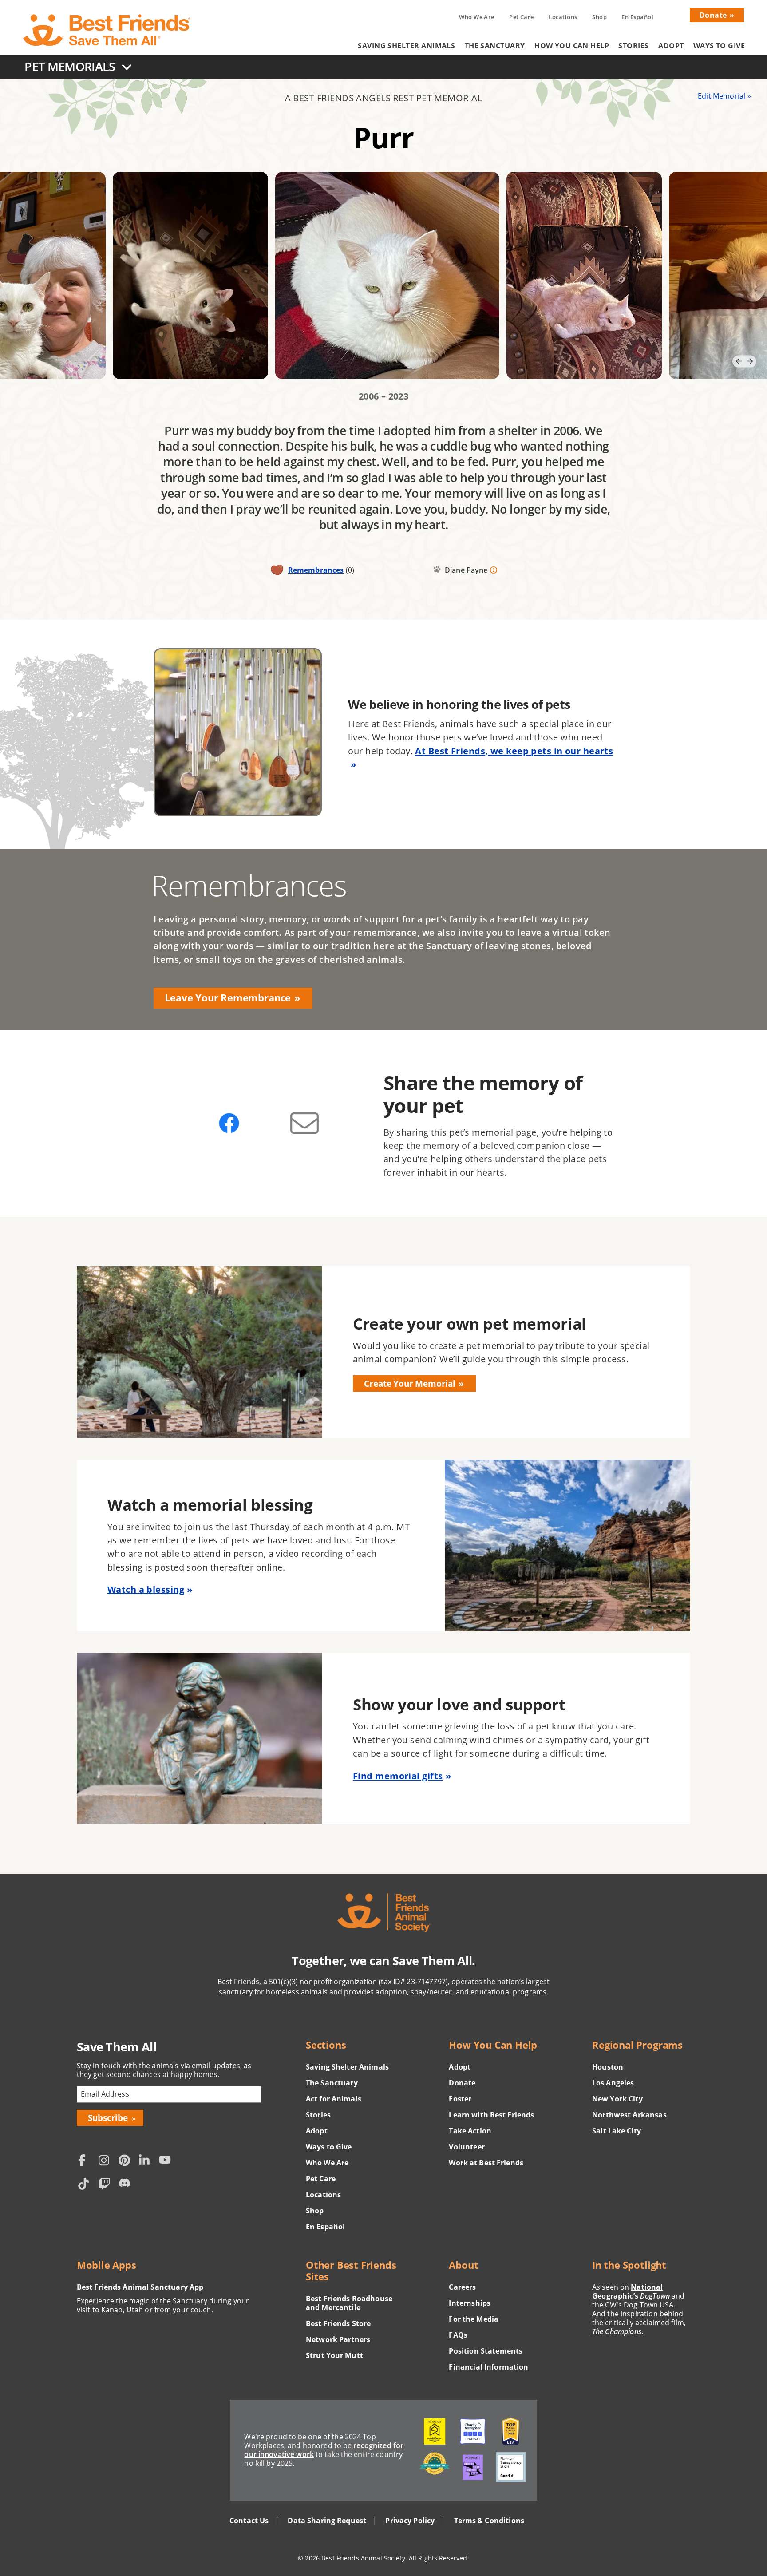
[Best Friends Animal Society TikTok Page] (86, 2185)
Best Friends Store (338, 2323)
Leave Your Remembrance (228, 998)
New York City (617, 2099)
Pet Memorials (70, 66)
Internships (470, 2303)
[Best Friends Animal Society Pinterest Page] (127, 2161)
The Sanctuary (495, 46)
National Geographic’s (631, 2291)
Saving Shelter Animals (406, 46)
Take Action (470, 2131)
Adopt (671, 46)
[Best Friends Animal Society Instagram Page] (106, 2161)
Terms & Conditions (489, 2521)
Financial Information (488, 2367)
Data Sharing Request (327, 2521)
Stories (633, 46)
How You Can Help (572, 46)
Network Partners (338, 2339)
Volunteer (467, 2147)
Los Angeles (613, 2083)
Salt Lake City (617, 2131)
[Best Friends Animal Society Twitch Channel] (106, 2185)
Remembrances (316, 570)
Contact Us (249, 2521)
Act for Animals (334, 2099)
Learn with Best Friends (491, 2115)
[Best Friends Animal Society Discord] (127, 2185)
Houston (608, 2067)
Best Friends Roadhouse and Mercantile (349, 2303)
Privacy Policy (410, 2521)
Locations (563, 17)
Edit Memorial (722, 96)
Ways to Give (719, 46)
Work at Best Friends (486, 2163)
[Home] (107, 30)
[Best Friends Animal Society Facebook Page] (86, 2161)
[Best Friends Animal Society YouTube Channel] (167, 2161)
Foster (460, 2099)
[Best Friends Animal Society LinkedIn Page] (146, 2161)
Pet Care (522, 17)
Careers (462, 2287)
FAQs (458, 2335)
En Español (637, 17)
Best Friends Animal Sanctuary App (140, 2287)
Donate (713, 15)
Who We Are (476, 17)
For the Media (474, 2319)
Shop (599, 17)
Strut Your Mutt (334, 2355)
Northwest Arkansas (629, 2115)
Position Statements (486, 2351)
